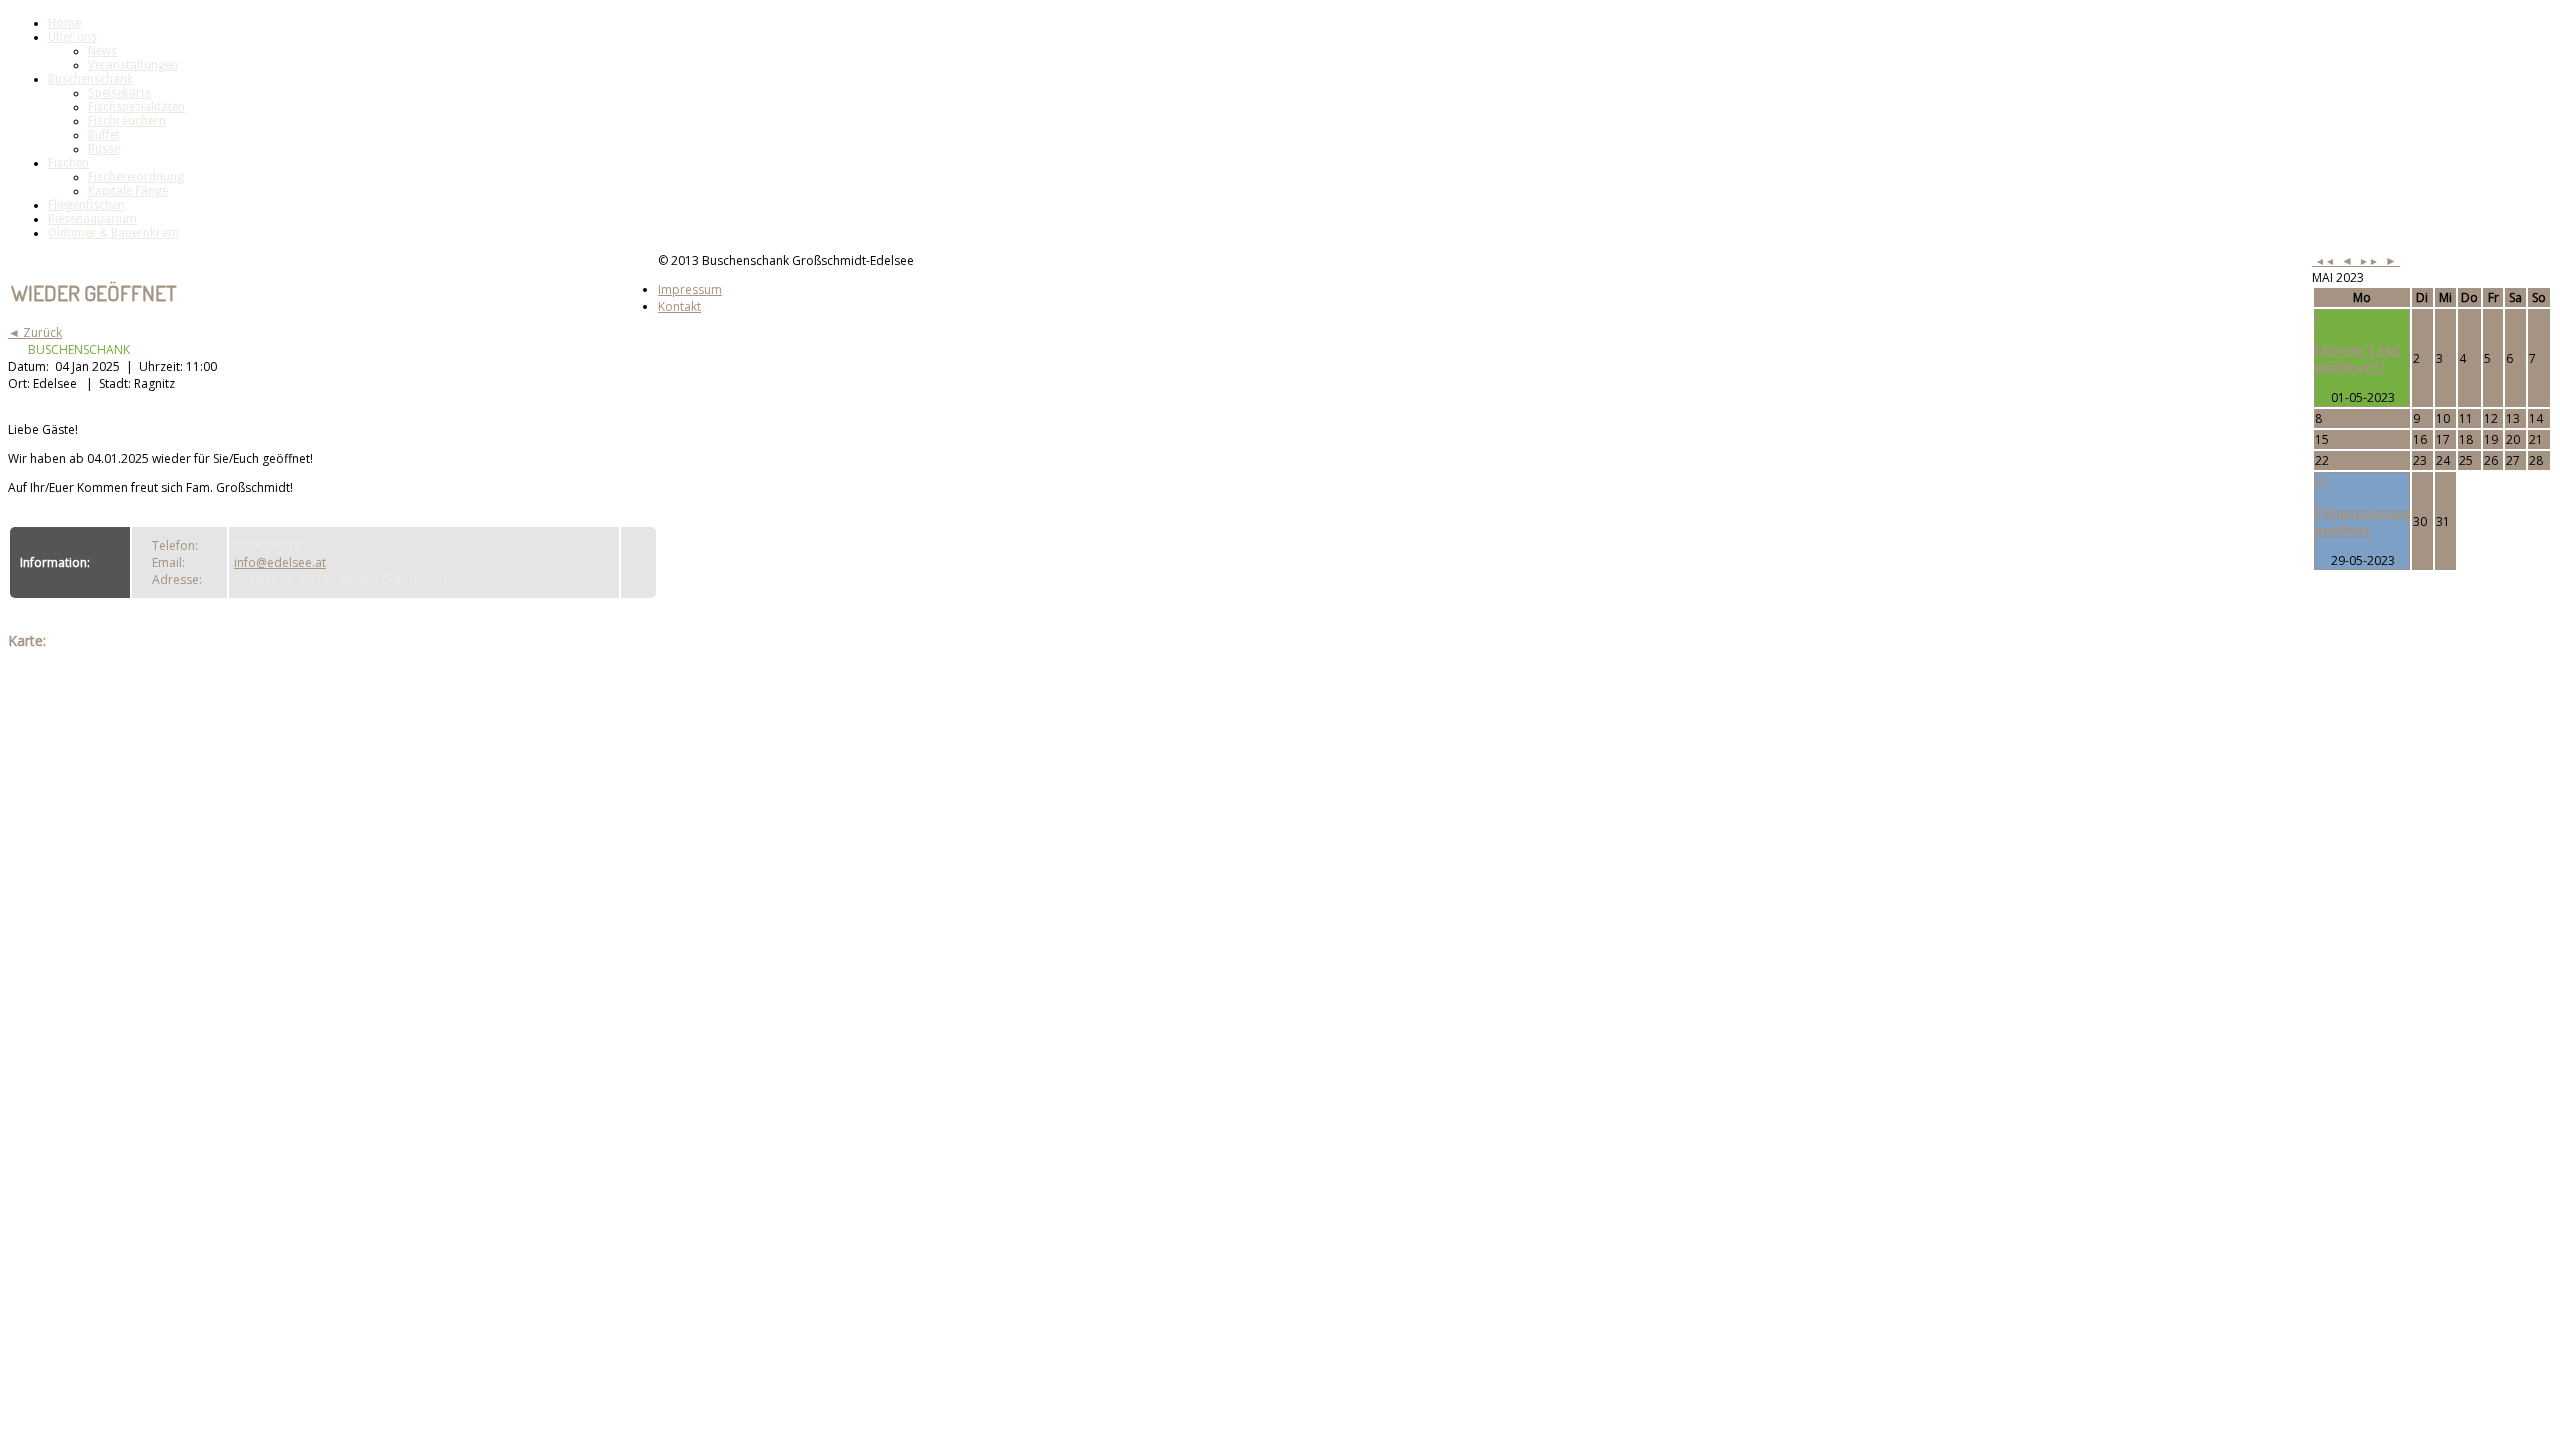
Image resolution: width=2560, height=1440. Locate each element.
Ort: (20, 383)
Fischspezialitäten (136, 107)
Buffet (104, 135)
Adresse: (177, 579)
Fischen (68, 163)
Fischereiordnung (136, 177)
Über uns (72, 37)
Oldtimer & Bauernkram (113, 233)
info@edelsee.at (280, 562)
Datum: (30, 366)
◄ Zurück (35, 332)
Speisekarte (119, 93)
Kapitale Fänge (128, 191)
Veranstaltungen (133, 65)
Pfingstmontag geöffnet (2362, 521)
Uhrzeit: (162, 366)
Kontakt (679, 306)
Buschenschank (90, 79)
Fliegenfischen (86, 205)
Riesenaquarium (92, 219)
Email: (168, 562)
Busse (104, 149)
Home (64, 23)
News (102, 51)
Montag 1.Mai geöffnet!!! (2357, 358)
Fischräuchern (127, 121)
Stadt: (116, 383)
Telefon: (175, 545)
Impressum (690, 289)
